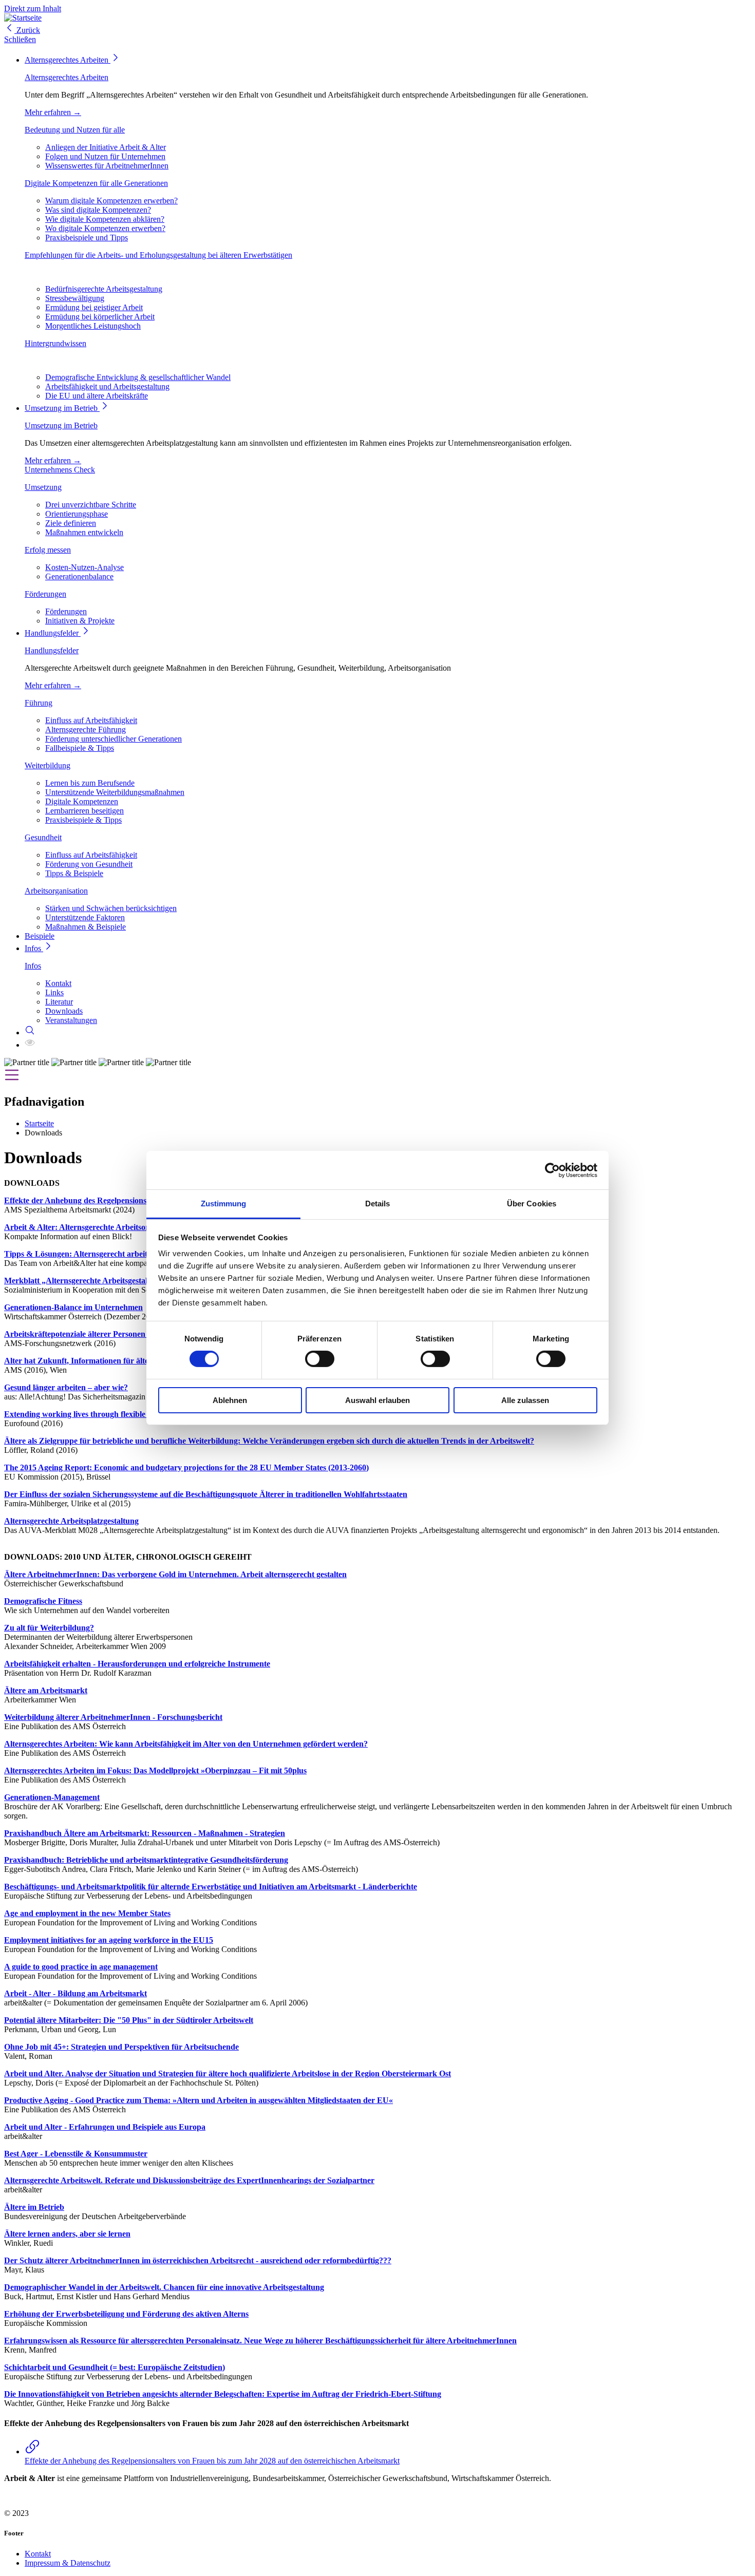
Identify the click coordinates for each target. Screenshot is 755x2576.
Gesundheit (43, 837)
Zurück (27, 30)
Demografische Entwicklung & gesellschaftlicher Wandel (138, 377)
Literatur (59, 1002)
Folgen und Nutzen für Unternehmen (105, 156)
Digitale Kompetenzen (82, 801)
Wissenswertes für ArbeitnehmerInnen (107, 166)
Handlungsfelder (53, 633)
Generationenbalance (79, 576)
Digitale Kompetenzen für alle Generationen (96, 183)
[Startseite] (23, 18)
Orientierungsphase (77, 514)
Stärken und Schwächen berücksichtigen (111, 908)
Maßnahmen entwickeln (84, 532)
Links (54, 992)
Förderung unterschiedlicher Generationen (114, 739)
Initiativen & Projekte (80, 621)
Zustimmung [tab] (224, 1204)
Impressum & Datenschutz (68, 2563)
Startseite (39, 1123)
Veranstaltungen (71, 1020)
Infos (34, 948)
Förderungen (45, 594)
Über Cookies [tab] (532, 1204)
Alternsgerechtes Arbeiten (68, 60)
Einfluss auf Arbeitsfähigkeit (91, 720)
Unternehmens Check (60, 470)
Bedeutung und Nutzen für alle (75, 130)
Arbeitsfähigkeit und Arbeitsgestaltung (107, 386)
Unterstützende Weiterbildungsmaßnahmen (115, 792)
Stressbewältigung (75, 298)
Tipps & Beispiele (74, 873)
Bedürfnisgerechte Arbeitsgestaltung (104, 289)
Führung (39, 703)
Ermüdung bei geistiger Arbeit (94, 307)
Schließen (20, 39)
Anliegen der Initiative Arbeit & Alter (106, 147)
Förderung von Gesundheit (89, 864)
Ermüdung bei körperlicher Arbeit (100, 317)
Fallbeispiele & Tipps (80, 748)
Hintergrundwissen (55, 343)
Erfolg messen (48, 550)
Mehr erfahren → (53, 112)
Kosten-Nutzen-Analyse (84, 567)
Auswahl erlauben (377, 1400)
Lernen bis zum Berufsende (90, 783)
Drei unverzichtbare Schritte (91, 505)
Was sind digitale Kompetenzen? (98, 210)
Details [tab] (378, 1204)
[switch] (320, 1359)
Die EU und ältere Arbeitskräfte (97, 396)
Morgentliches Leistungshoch (93, 326)
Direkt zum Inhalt (33, 8)
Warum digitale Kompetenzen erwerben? (111, 201)
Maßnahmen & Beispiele (86, 927)
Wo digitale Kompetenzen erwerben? (105, 228)
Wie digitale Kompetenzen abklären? (105, 219)
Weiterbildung (48, 765)
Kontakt (58, 983)
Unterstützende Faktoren (85, 917)
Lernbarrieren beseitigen (84, 811)
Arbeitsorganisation (56, 891)
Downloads (64, 1011)
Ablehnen (230, 1400)
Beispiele (40, 936)
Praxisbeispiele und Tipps (87, 238)
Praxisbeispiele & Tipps (83, 820)
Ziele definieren (71, 523)
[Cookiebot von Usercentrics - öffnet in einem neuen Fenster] (552, 1170)
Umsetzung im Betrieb (62, 408)
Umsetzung (43, 487)
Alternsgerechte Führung (86, 730)
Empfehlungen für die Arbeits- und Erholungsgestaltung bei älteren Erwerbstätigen (158, 255)
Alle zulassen (525, 1400)
